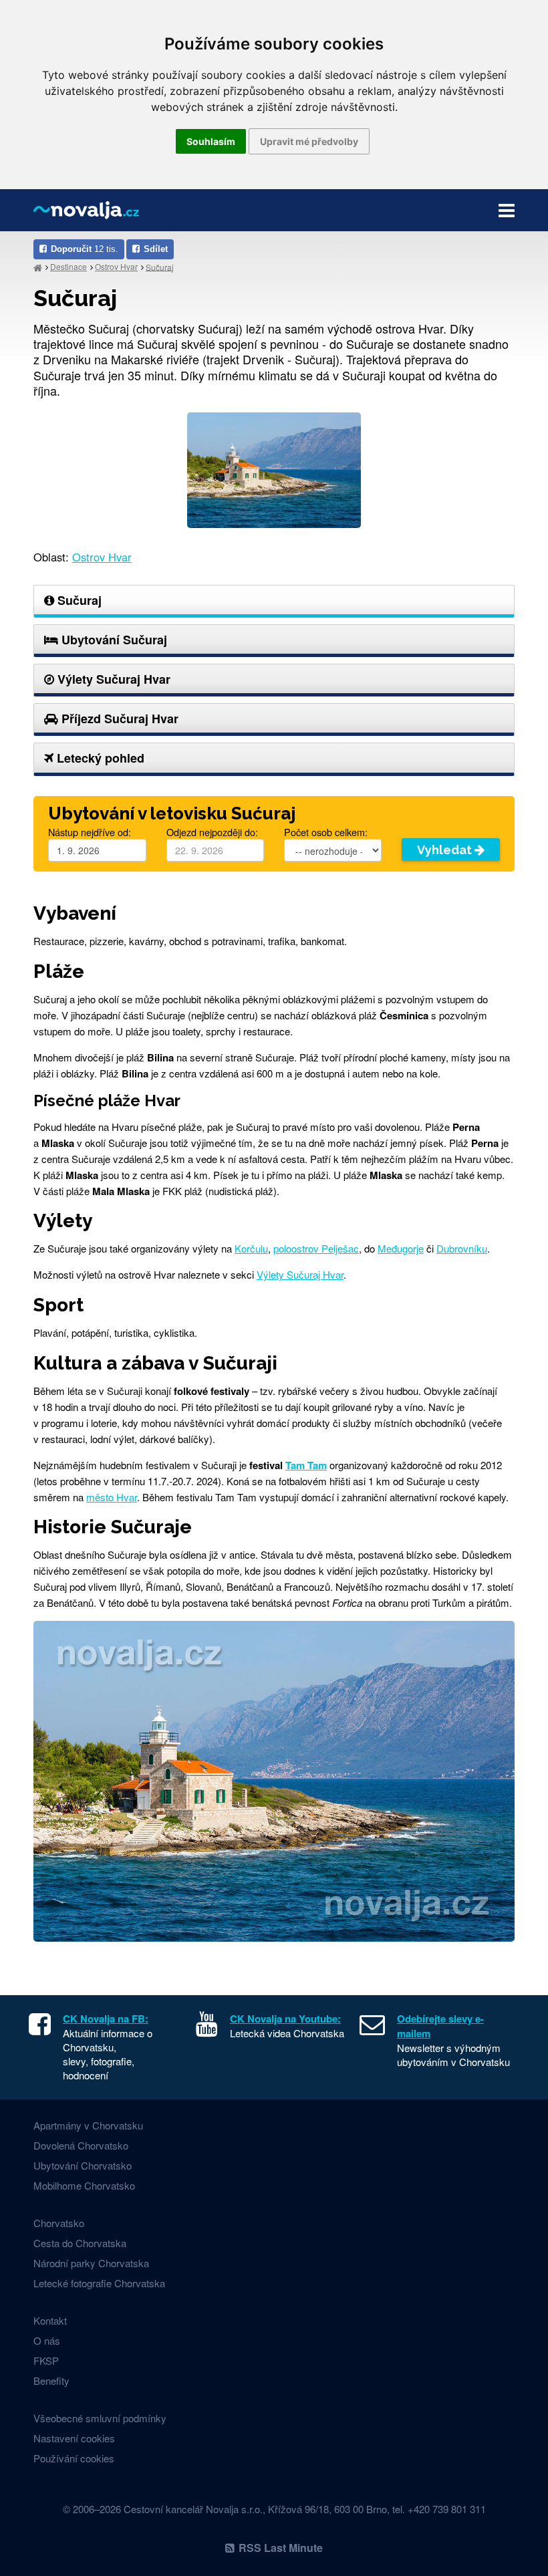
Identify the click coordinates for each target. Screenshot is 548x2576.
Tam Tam (306, 1465)
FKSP (46, 2360)
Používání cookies (74, 2458)
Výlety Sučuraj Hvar (112, 679)
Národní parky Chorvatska (91, 2263)
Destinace (68, 266)
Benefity (51, 2380)
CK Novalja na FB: (106, 2019)
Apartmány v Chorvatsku (88, 2125)
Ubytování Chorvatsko (83, 2165)
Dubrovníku (462, 1248)
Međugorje (401, 1248)
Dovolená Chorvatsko (81, 2145)
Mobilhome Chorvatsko (84, 2185)
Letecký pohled (99, 758)
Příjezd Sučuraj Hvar (118, 719)
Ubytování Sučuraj (113, 640)
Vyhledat (446, 850)
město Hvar (112, 1497)
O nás (47, 2340)
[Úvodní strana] (38, 267)
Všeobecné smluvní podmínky (100, 2418)
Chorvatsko (59, 2223)
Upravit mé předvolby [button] (309, 141)
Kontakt (50, 2320)
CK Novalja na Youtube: (285, 2019)
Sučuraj (160, 266)
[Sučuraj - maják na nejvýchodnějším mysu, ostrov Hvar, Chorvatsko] (274, 468)
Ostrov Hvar (116, 266)
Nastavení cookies (74, 2438)
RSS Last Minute (281, 2548)
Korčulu (251, 1248)
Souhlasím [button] (211, 141)
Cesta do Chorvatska (80, 2243)
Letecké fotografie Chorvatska (99, 2283)
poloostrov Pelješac (316, 1248)
